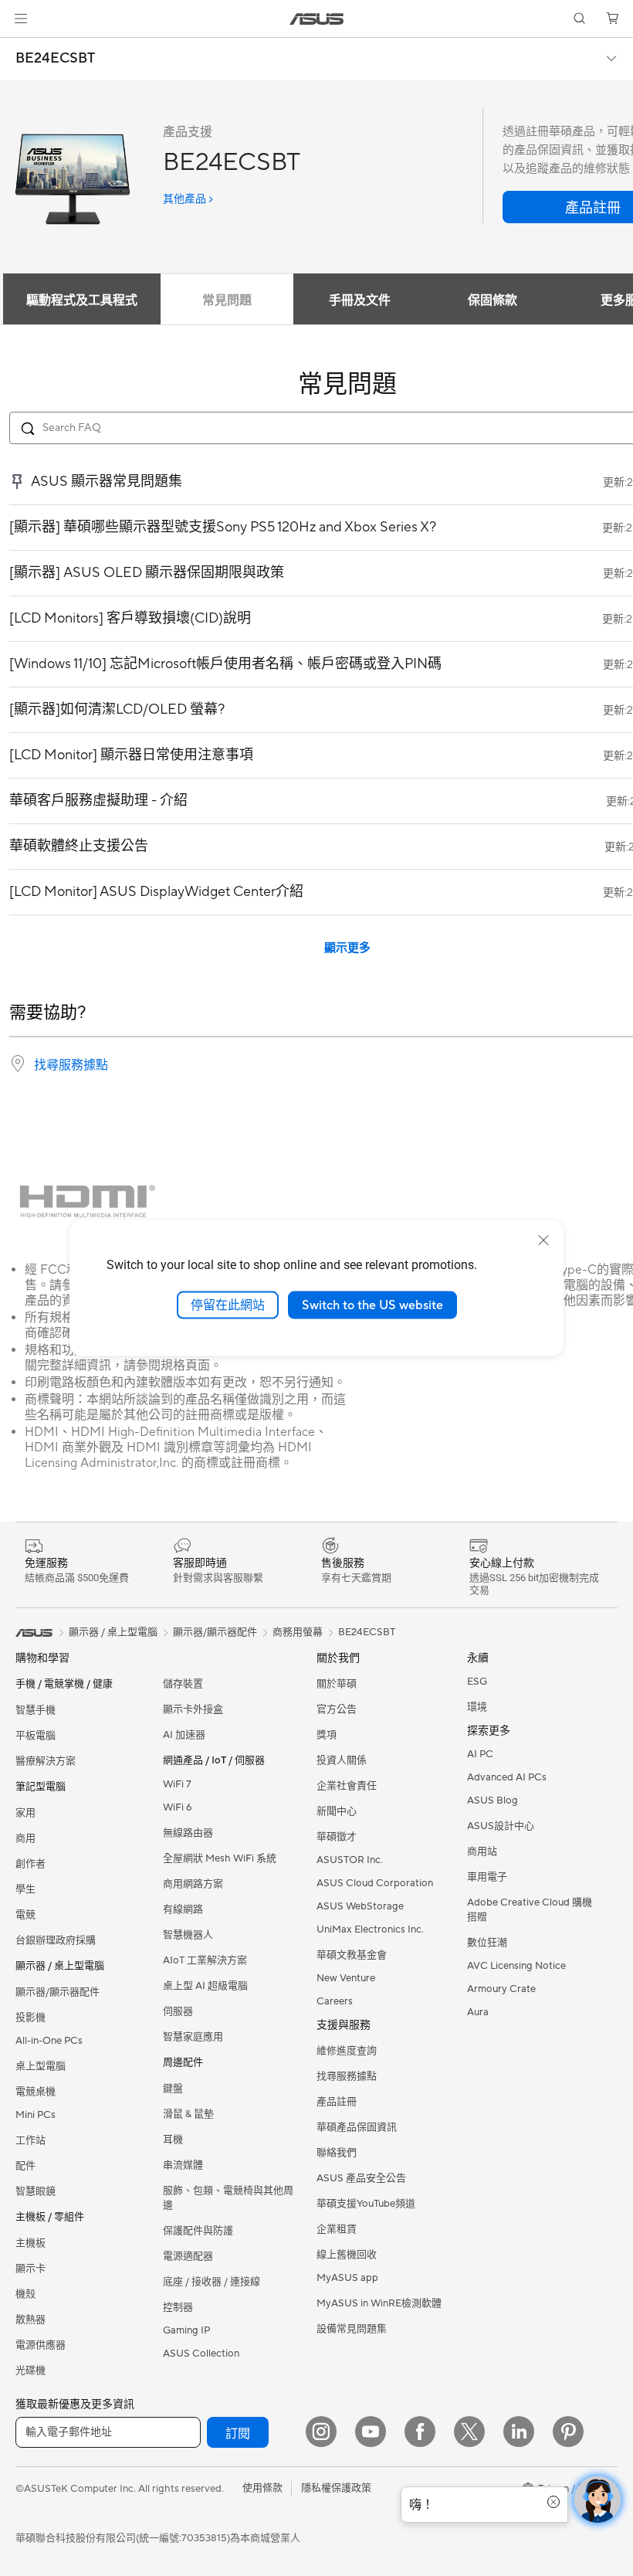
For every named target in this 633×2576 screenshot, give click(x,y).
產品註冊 (337, 2102)
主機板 (30, 2243)
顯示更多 (347, 948)
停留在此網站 (228, 1305)
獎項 (327, 1735)
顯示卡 (30, 2269)
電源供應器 (41, 2345)
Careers (335, 2001)
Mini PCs (36, 2115)
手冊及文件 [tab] (360, 300)
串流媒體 (183, 2165)
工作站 (30, 2140)
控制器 (178, 2307)
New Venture (346, 1978)
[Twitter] (469, 2432)
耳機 (173, 2140)
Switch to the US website (372, 1305)
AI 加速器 (184, 1735)
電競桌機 (36, 2092)
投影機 (30, 2018)
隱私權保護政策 (336, 2488)
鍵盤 (173, 2089)
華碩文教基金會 (352, 1955)
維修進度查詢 (347, 2051)
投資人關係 (342, 1760)
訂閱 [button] (238, 2434)
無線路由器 (188, 1833)
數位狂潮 (487, 1943)
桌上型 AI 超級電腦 (205, 1986)
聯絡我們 (337, 2153)
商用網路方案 (193, 1884)
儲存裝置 (183, 1684)
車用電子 (487, 1877)
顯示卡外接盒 (193, 1709)
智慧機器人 (188, 1935)
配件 (25, 2166)
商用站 (482, 1851)
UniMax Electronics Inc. (370, 1929)
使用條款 (262, 2488)
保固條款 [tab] (493, 300)
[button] (21, 19)
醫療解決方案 (46, 1761)
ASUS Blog (493, 1800)
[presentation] (18, 1064)
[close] (543, 1240)
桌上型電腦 (41, 2066)
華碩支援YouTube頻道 (366, 2204)
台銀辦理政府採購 (56, 1940)
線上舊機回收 (347, 2255)
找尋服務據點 (71, 1065)
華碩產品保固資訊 (357, 2127)
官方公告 (337, 1709)
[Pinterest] (568, 2432)
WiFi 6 (177, 1807)
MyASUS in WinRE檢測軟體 (379, 2303)
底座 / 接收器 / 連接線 (212, 2282)
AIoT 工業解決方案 (205, 1960)
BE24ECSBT (55, 59)
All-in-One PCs (49, 2041)
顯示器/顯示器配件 (58, 1992)
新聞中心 (337, 1811)
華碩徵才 (337, 1837)
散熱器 (30, 2320)
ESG (477, 1682)
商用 (25, 1838)
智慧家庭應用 (193, 2037)
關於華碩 (337, 1684)
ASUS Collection (201, 2354)
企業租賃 (337, 2229)
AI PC (480, 1754)
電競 (25, 1915)
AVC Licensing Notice (516, 1966)
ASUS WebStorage (360, 1906)
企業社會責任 (347, 1786)
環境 (477, 1707)
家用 (25, 1813)
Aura (478, 2012)
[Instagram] (321, 2432)
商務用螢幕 (298, 1632)
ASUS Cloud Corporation (375, 1883)
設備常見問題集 (352, 2329)
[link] (317, 19)
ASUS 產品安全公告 (361, 2178)
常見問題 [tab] (227, 300)
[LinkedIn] (519, 2432)
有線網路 (183, 1909)
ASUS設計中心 (501, 1826)
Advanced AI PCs (507, 1777)
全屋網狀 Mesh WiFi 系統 (220, 1858)
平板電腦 (36, 1736)
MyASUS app (347, 2278)
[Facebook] (420, 2432)
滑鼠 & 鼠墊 (188, 2114)
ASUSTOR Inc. (350, 1860)
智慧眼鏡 (36, 2191)
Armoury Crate (501, 1989)
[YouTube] (371, 2432)
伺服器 (178, 2011)
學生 (25, 1889)
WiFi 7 (177, 1784)
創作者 (30, 1864)
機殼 (25, 2294)
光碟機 (30, 2371)
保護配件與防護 (198, 2231)
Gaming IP (186, 2330)
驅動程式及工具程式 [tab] (82, 300)
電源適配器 (188, 2256)
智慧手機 (36, 1710)
